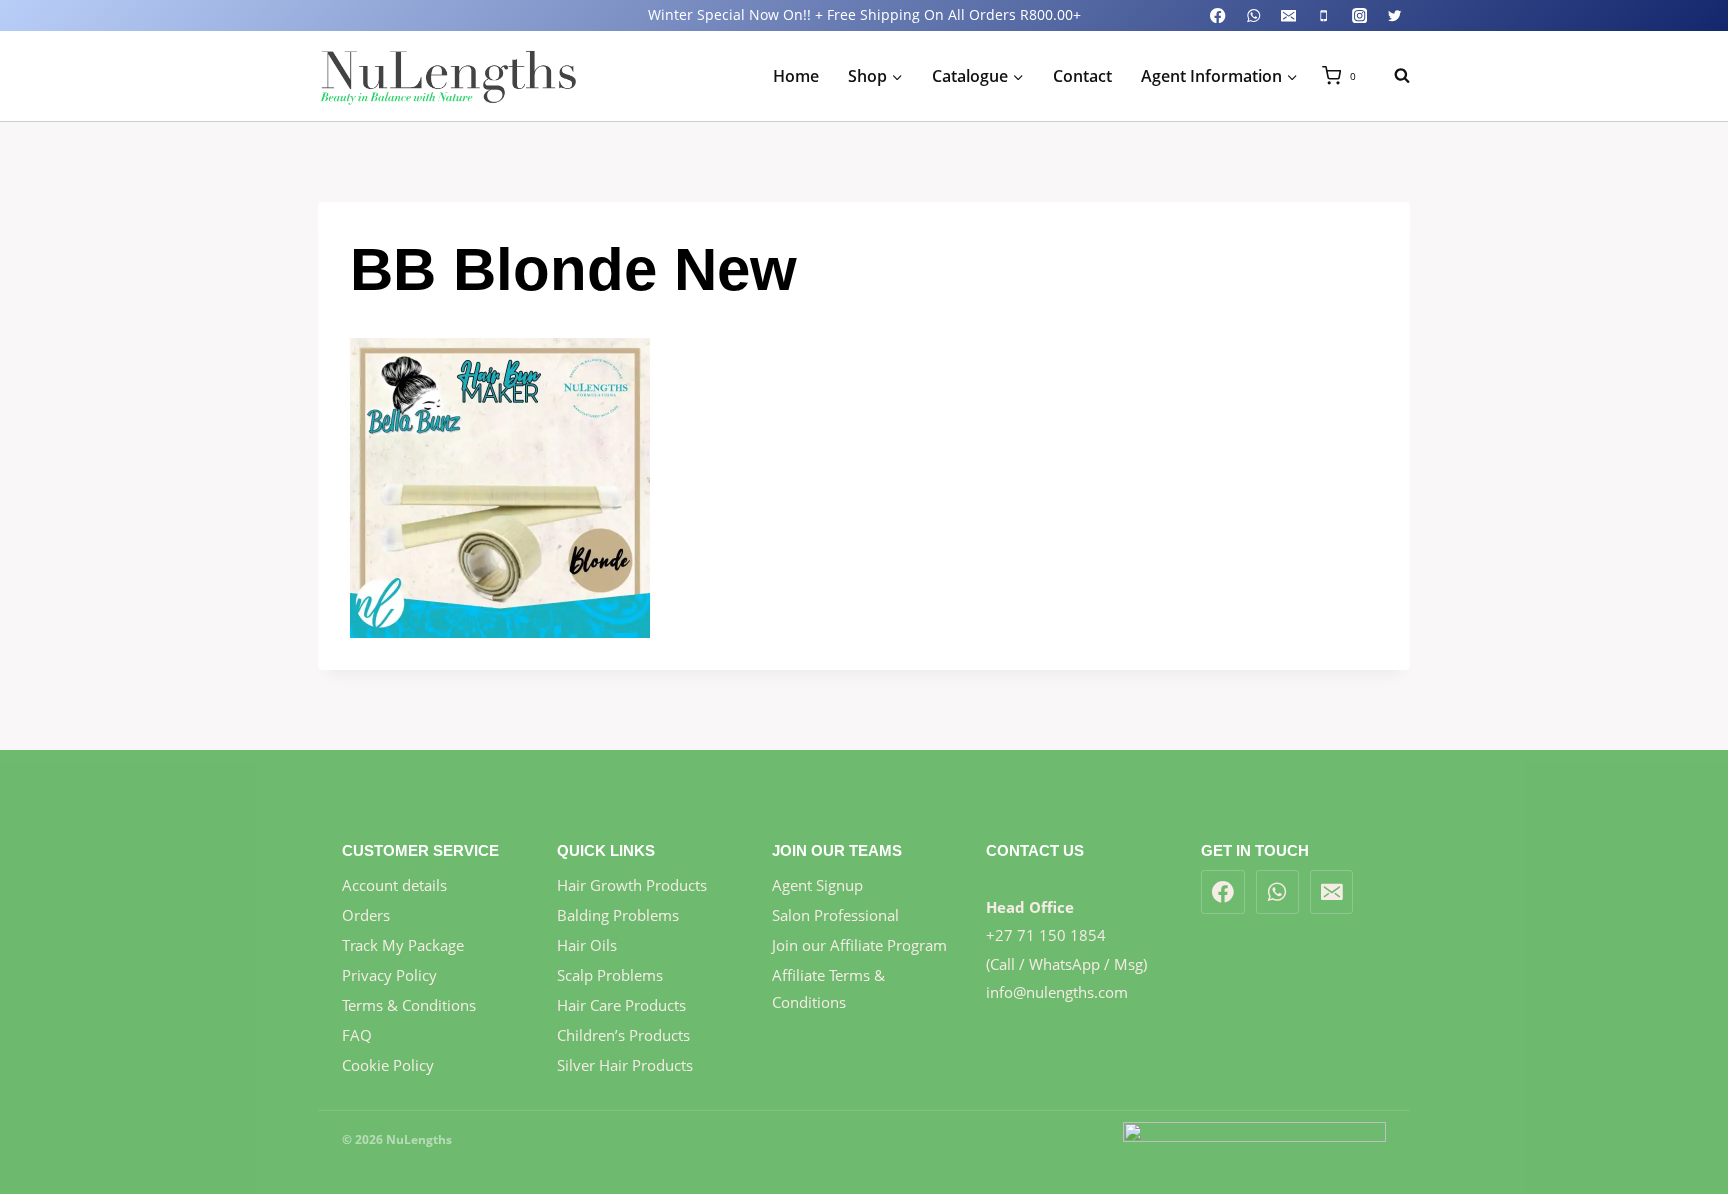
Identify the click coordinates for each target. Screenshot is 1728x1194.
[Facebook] (1218, 15)
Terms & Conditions (409, 1005)
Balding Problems (618, 915)
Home (796, 76)
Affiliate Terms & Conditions (828, 988)
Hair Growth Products (632, 885)
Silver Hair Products (625, 1065)
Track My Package (403, 945)
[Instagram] (1359, 15)
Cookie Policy (388, 1065)
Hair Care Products (621, 1005)
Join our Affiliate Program (859, 945)
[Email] (1288, 15)
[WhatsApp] (1253, 15)
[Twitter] (1394, 15)
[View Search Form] (1392, 76)
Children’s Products (623, 1035)
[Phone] (1324, 15)
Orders (366, 915)
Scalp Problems (610, 975)
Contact (1082, 76)
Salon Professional (835, 915)
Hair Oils (587, 945)
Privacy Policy (389, 975)
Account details (394, 885)
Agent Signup (817, 885)
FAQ (357, 1035)
